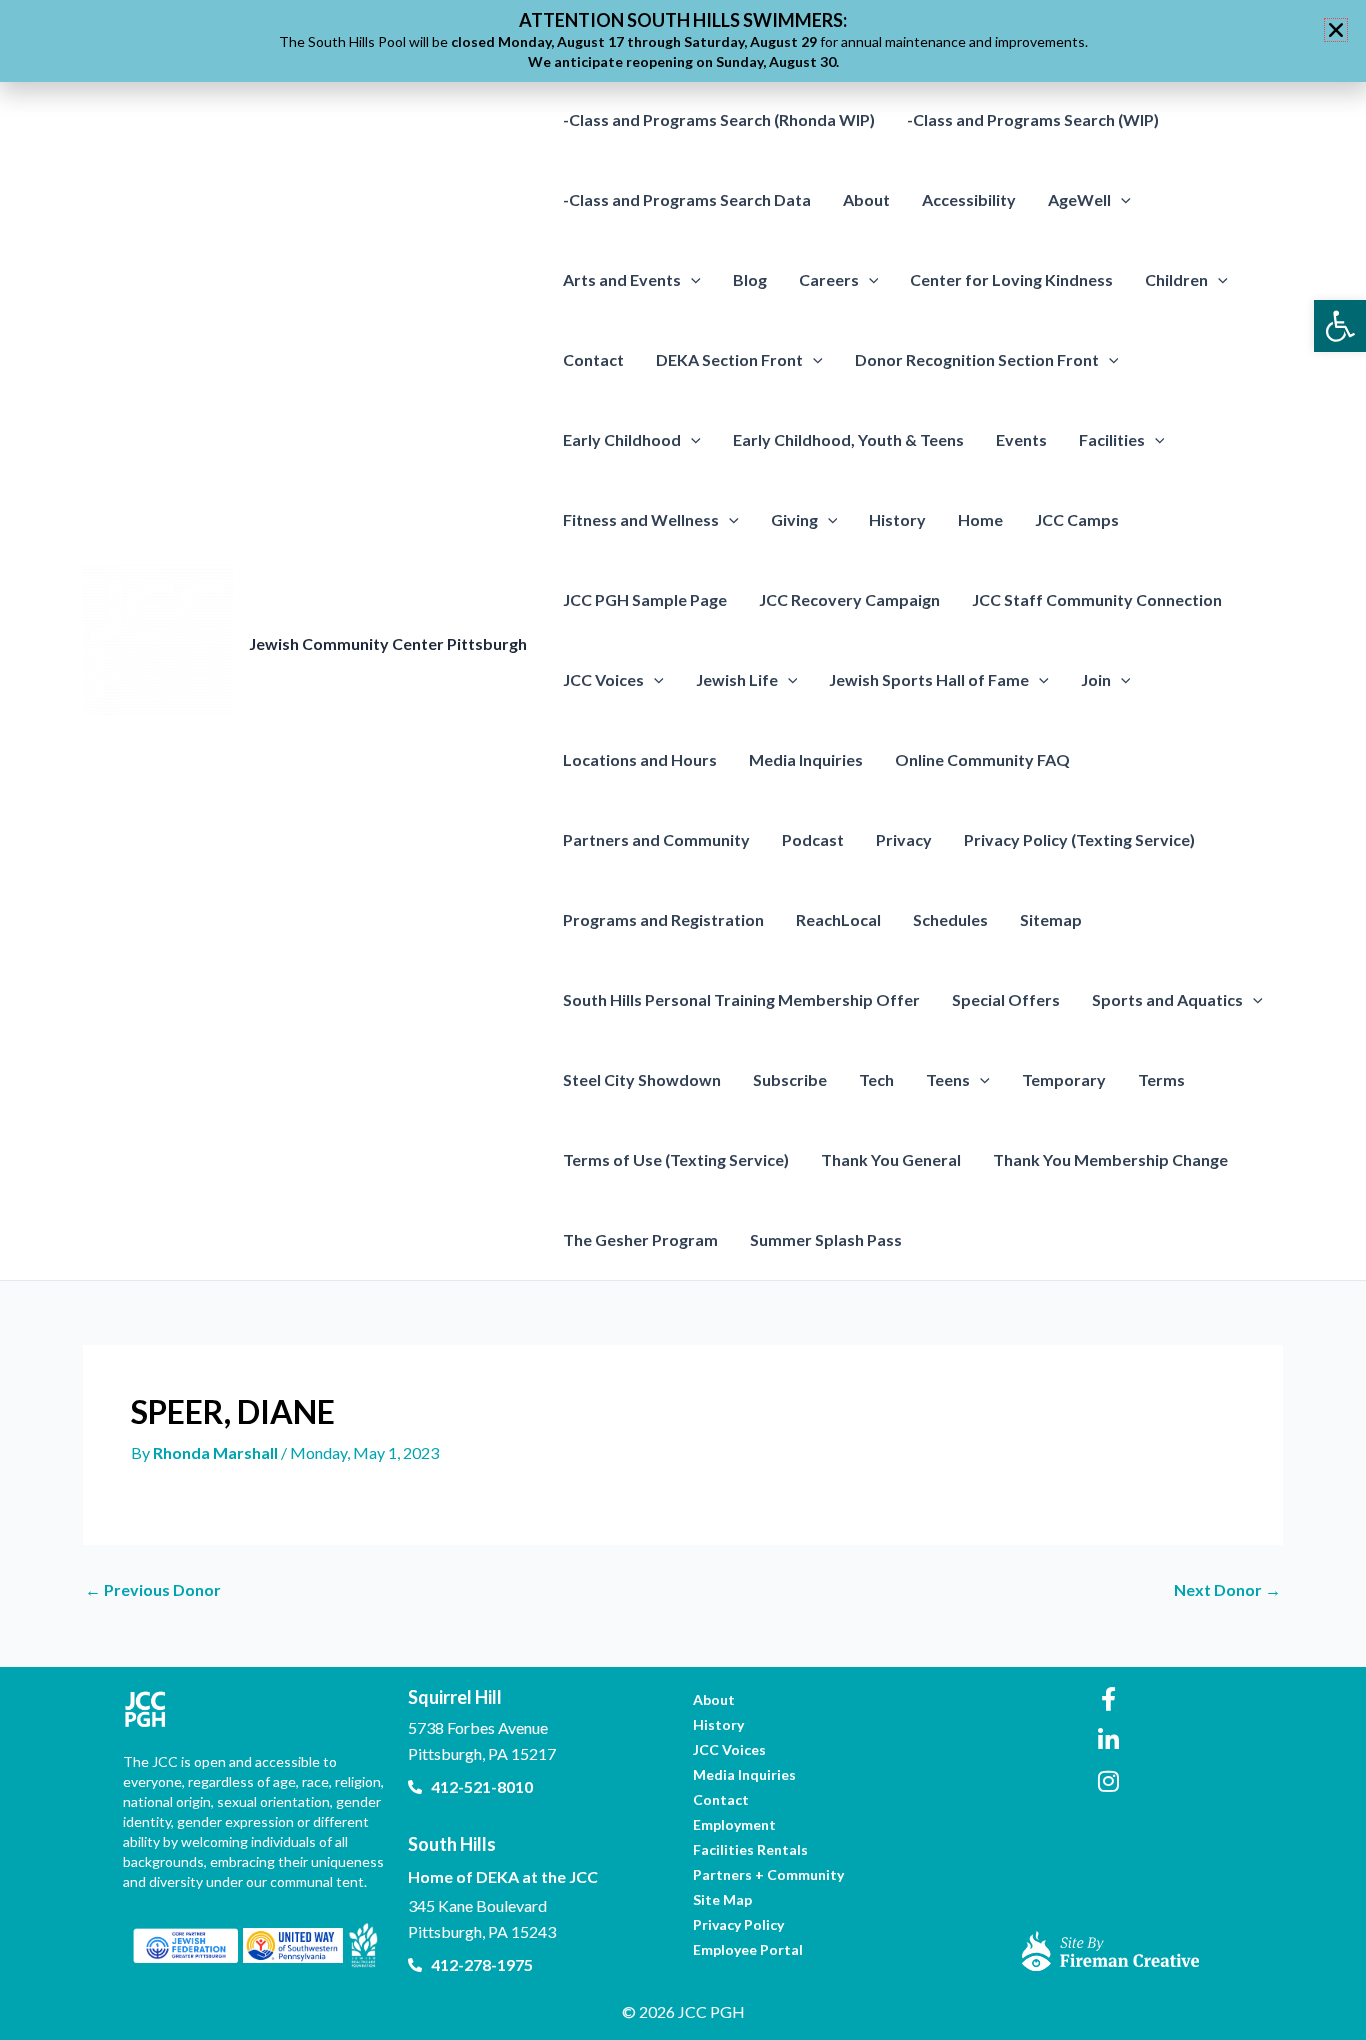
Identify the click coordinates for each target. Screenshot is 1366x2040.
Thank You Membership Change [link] (1110, 1159)
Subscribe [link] (790, 1079)
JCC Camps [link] (1077, 519)
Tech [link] (876, 1079)
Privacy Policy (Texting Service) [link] (1079, 839)
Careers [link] (829, 279)
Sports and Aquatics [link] (1167, 999)
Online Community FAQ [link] (982, 759)
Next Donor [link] (1227, 1590)
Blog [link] (750, 279)
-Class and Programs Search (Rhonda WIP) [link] (719, 119)
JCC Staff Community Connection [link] (1097, 599)
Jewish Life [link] (737, 679)
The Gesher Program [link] (640, 1239)
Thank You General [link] (891, 1159)
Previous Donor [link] (153, 1590)
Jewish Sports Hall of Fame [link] (929, 679)
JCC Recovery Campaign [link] (849, 599)
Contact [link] (593, 359)
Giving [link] (794, 519)
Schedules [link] (950, 919)
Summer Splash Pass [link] (826, 1239)
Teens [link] (948, 1079)
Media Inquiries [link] (806, 759)
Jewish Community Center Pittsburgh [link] (388, 643)
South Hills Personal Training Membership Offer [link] (741, 999)
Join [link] (1096, 679)
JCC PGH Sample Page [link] (645, 599)
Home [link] (980, 519)
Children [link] (1176, 279)
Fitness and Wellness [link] (641, 519)
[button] (1121, 200)
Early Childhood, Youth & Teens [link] (848, 439)
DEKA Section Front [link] (729, 359)
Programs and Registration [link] (663, 919)
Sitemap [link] (1051, 919)
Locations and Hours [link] (640, 759)
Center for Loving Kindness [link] (1011, 279)
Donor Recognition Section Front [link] (977, 359)
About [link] (866, 199)
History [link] (897, 519)
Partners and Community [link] (656, 839)
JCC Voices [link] (603, 679)
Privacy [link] (904, 839)
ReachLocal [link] (838, 919)
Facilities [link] (1112, 439)
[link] (1340, 326)
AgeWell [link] (1079, 199)
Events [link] (1021, 439)
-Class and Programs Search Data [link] (687, 199)
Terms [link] (1161, 1079)
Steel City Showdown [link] (642, 1079)
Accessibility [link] (969, 199)
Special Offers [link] (1006, 999)
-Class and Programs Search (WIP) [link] (1033, 119)
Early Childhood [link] (622, 439)
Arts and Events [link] (622, 279)
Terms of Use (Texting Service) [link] (676, 1159)
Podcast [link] (813, 839)
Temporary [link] (1064, 1079)
